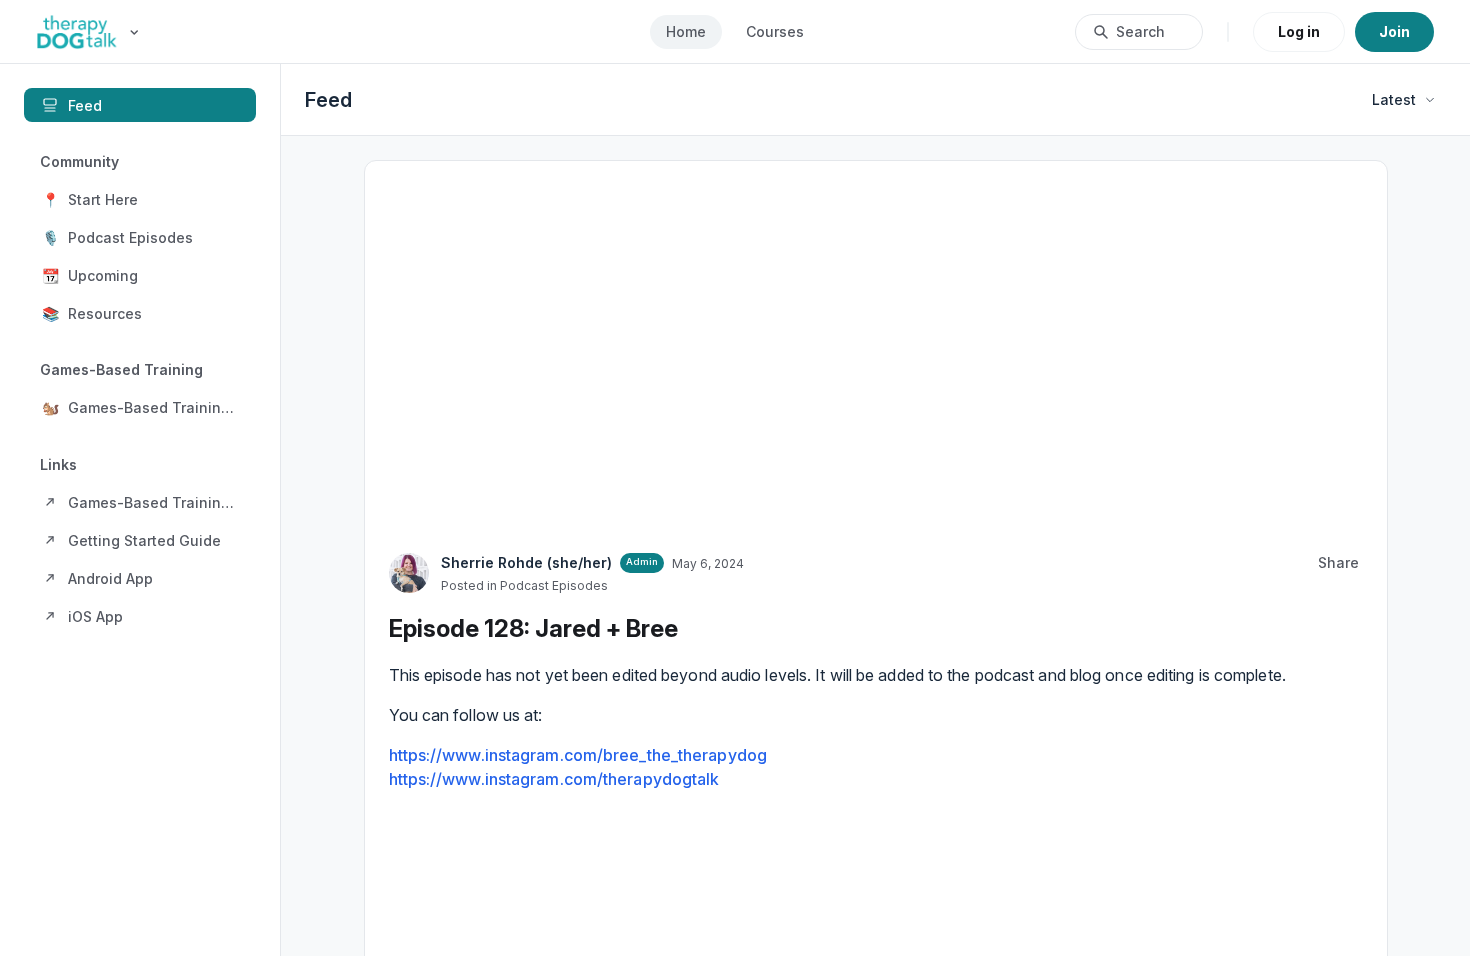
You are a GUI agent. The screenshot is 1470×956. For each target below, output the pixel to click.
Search (1140, 31)
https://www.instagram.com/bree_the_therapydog (578, 655)
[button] (140, 199)
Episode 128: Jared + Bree (533, 504)
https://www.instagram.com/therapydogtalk (554, 679)
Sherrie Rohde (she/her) (526, 438)
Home (686, 31)
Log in (1299, 31)
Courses (775, 31)
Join (1394, 31)
